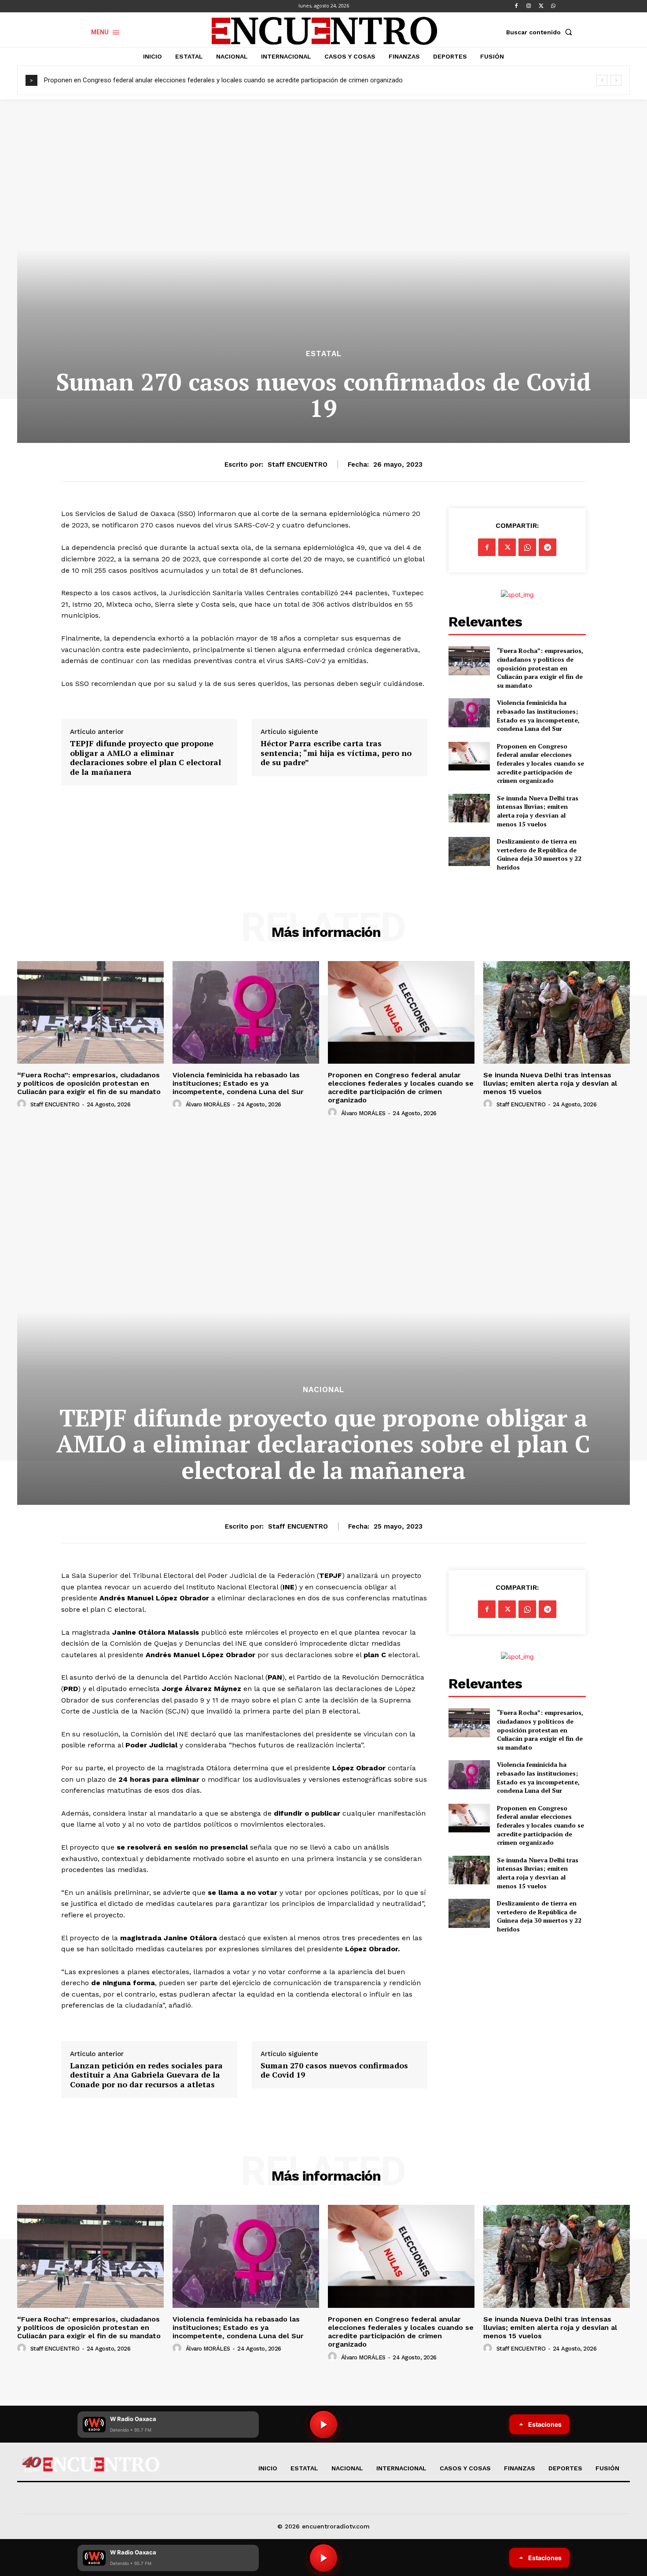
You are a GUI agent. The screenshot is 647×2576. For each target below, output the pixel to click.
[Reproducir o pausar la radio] (323, 2558)
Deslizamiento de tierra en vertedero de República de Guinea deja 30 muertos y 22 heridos (539, 854)
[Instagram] (529, 6)
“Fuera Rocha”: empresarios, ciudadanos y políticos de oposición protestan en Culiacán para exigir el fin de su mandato (540, 668)
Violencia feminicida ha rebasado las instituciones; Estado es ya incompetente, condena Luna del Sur (538, 715)
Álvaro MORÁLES (208, 1104)
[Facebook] (516, 6)
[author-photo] (23, 1104)
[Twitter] (541, 6)
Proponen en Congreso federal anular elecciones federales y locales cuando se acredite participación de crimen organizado (223, 80)
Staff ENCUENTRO (298, 464)
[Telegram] (548, 547)
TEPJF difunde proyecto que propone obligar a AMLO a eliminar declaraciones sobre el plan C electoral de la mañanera (145, 758)
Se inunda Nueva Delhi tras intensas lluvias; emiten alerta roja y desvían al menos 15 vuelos (538, 811)
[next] (616, 80)
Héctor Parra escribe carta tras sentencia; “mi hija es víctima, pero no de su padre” (336, 753)
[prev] (602, 80)
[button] (541, 32)
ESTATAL (324, 354)
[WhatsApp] (553, 6)
